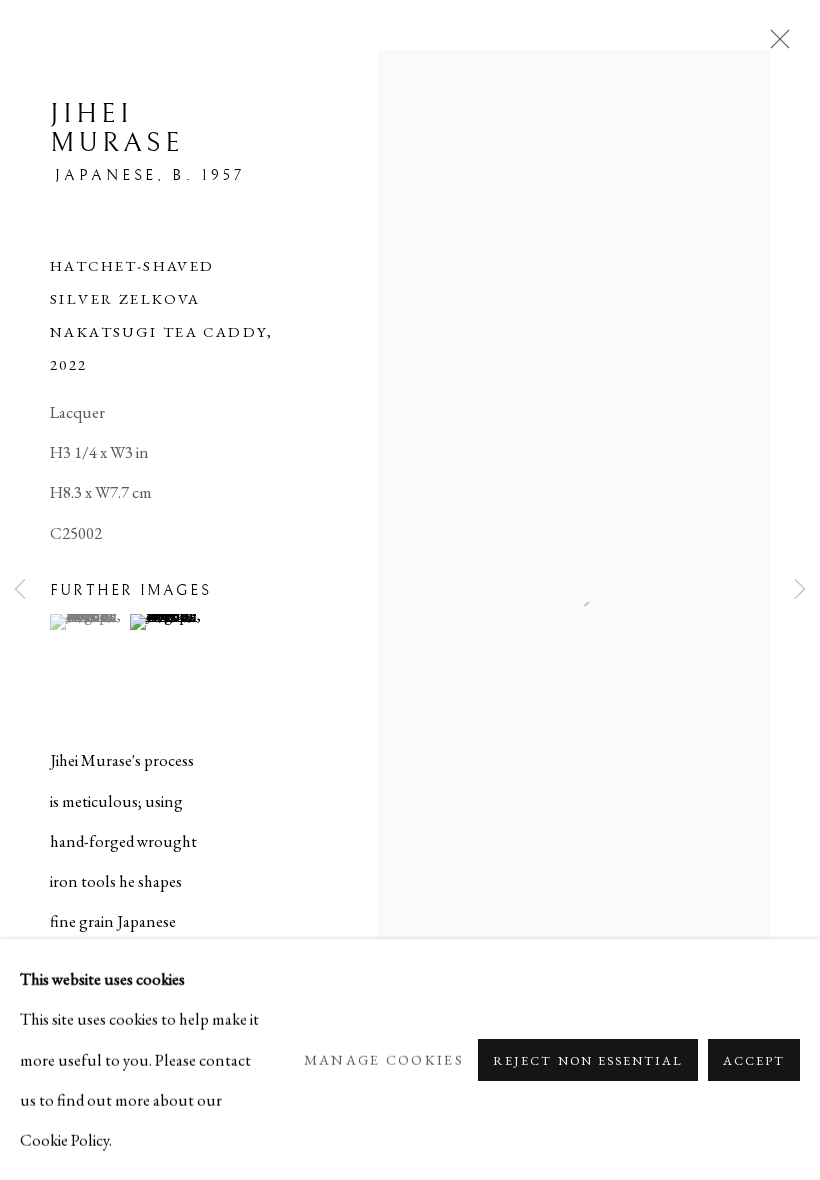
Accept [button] (754, 1059)
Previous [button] (20, 590)
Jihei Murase (117, 128)
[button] (87, 622)
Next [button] (800, 590)
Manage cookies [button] (384, 1059)
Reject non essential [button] (587, 1059)
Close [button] (775, 45)
